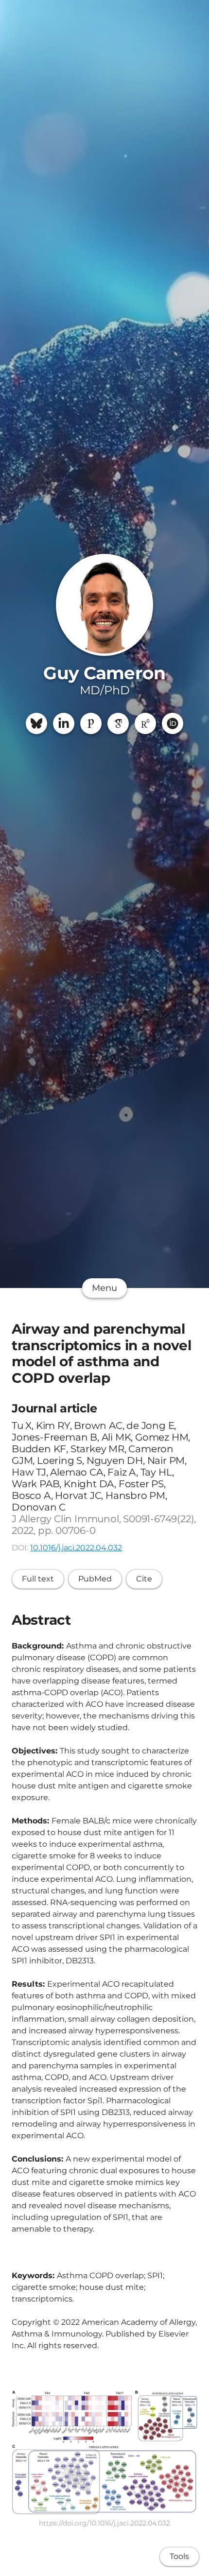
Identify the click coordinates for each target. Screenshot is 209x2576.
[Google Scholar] (118, 723)
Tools (179, 2556)
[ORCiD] (173, 723)
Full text (38, 1579)
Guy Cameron (104, 673)
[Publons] (91, 723)
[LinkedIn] (64, 723)
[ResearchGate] (145, 723)
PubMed (95, 1579)
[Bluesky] (36, 723)
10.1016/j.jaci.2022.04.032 (76, 1548)
